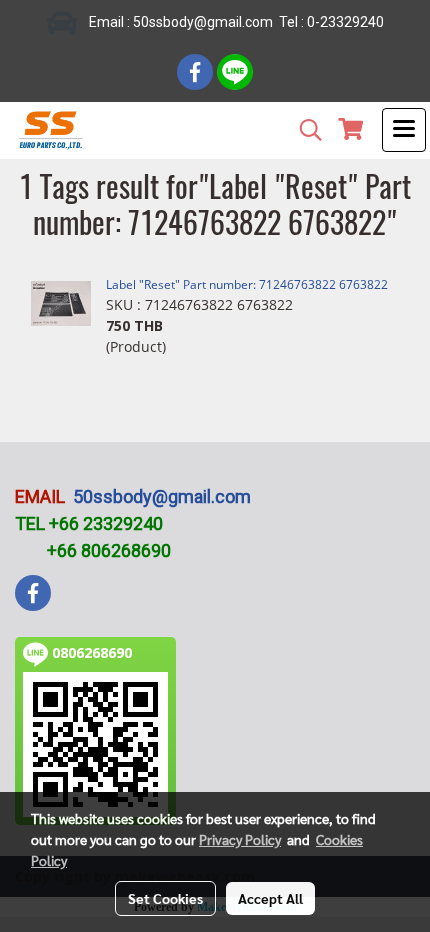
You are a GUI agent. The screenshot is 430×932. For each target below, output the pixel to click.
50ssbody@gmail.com (162, 496)
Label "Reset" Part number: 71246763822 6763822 (247, 284)
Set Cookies (165, 898)
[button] (304, 130)
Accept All (270, 898)
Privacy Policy (240, 839)
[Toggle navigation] (404, 130)
